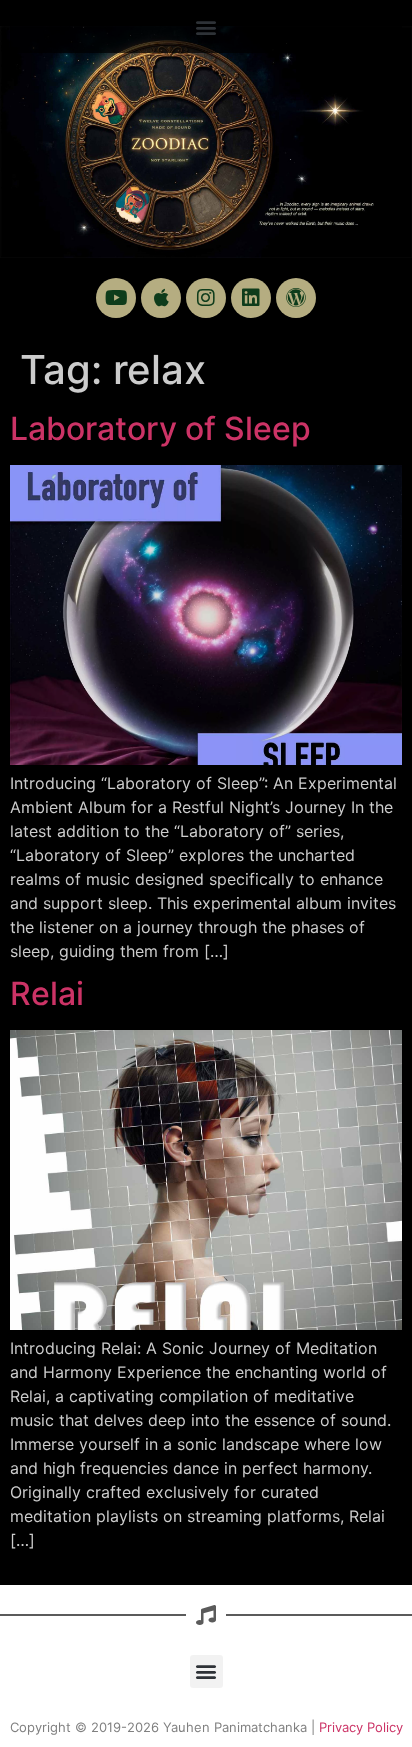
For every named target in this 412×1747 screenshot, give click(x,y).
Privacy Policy (361, 1727)
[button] (206, 26)
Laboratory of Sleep (160, 428)
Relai (47, 993)
